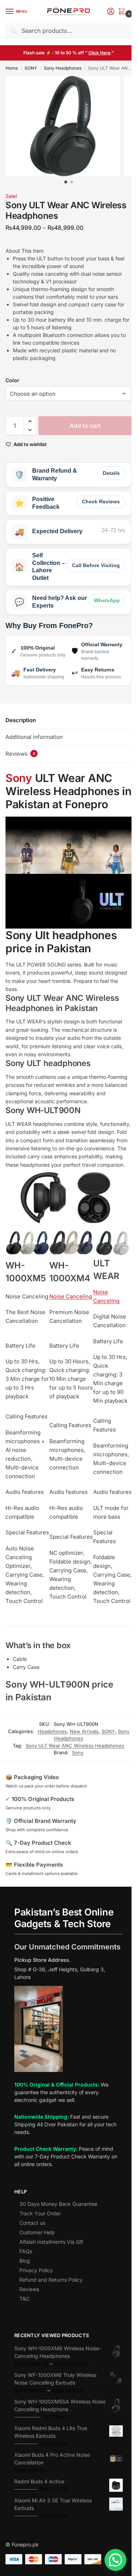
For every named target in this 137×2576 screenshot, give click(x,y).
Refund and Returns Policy (51, 2280)
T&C (24, 2299)
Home (12, 68)
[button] (123, 12)
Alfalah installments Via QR (51, 2242)
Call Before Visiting (96, 565)
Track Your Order (40, 2213)
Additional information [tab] (34, 737)
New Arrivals (84, 1731)
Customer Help (37, 2232)
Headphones (52, 1731)
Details (111, 473)
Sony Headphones (63, 68)
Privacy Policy (36, 2270)
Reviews (29, 2289)
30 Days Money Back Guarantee (58, 2204)
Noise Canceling (71, 1296)
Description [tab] (21, 720)
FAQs (26, 2251)
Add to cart (85, 426)
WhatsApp (107, 600)
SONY (31, 68)
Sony (19, 778)
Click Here (99, 53)
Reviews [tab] (20, 754)
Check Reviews (101, 501)
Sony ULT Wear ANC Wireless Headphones (75, 1746)
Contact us (32, 2223)
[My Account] (111, 12)
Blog (25, 2261)
